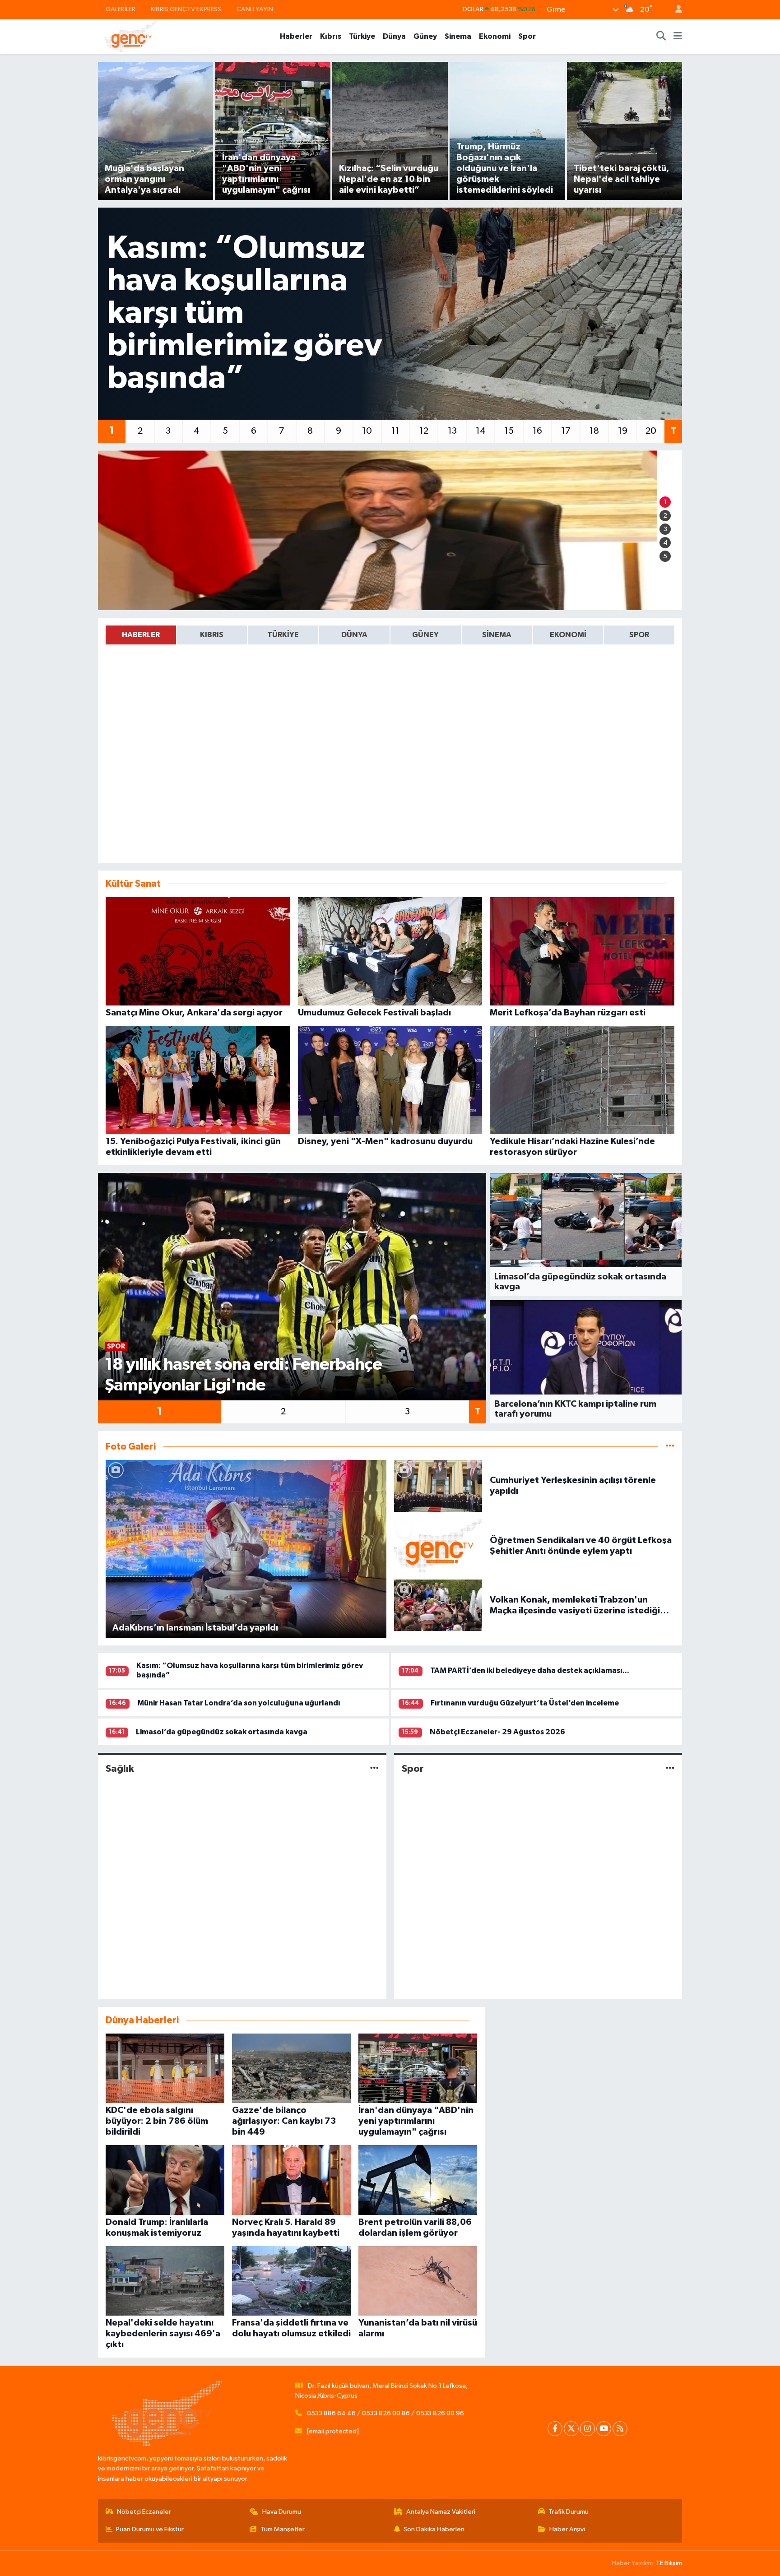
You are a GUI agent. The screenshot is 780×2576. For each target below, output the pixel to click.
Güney (425, 36)
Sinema (458, 36)
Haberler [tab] (141, 635)
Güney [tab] (425, 635)
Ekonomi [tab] (568, 635)
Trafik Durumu (569, 2512)
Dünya (394, 36)
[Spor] (670, 1769)
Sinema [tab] (497, 635)
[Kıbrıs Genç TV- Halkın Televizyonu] (131, 36)
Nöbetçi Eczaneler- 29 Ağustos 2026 (497, 1732)
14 (481, 431)
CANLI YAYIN (255, 9)
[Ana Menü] (678, 37)
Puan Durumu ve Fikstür (150, 2529)
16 (537, 431)
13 (452, 431)
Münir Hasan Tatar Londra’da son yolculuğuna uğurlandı (239, 1703)
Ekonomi (495, 36)
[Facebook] (555, 2429)
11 (395, 431)
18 (594, 431)
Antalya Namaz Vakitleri (441, 2512)
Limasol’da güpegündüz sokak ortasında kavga (222, 1732)
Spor (527, 36)
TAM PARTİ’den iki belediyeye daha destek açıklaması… (530, 1670)
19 (623, 431)
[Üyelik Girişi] (675, 10)
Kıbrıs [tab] (212, 635)
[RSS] (620, 2429)
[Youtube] (604, 2429)
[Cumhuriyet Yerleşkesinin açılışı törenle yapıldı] (438, 1485)
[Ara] (661, 37)
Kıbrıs (331, 36)
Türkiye (362, 36)
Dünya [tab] (354, 635)
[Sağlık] (374, 1769)
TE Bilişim (669, 2563)
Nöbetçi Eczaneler (144, 2512)
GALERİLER (121, 9)
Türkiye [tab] (283, 635)
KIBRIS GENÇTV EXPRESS (186, 9)
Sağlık (120, 1769)
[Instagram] (587, 2429)
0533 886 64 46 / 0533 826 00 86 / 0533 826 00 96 (385, 2413)
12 (424, 431)
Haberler (296, 36)
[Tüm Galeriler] (670, 1447)
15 (509, 431)
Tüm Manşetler (283, 2529)
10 (367, 431)
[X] (571, 2429)
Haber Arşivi (567, 2529)
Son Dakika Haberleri (434, 2529)
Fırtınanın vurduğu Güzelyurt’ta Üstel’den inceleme (525, 1703)
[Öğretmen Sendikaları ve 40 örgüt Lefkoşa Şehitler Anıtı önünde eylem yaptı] (438, 1545)
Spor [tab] (639, 635)
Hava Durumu (282, 2512)
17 (566, 431)
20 (651, 431)
